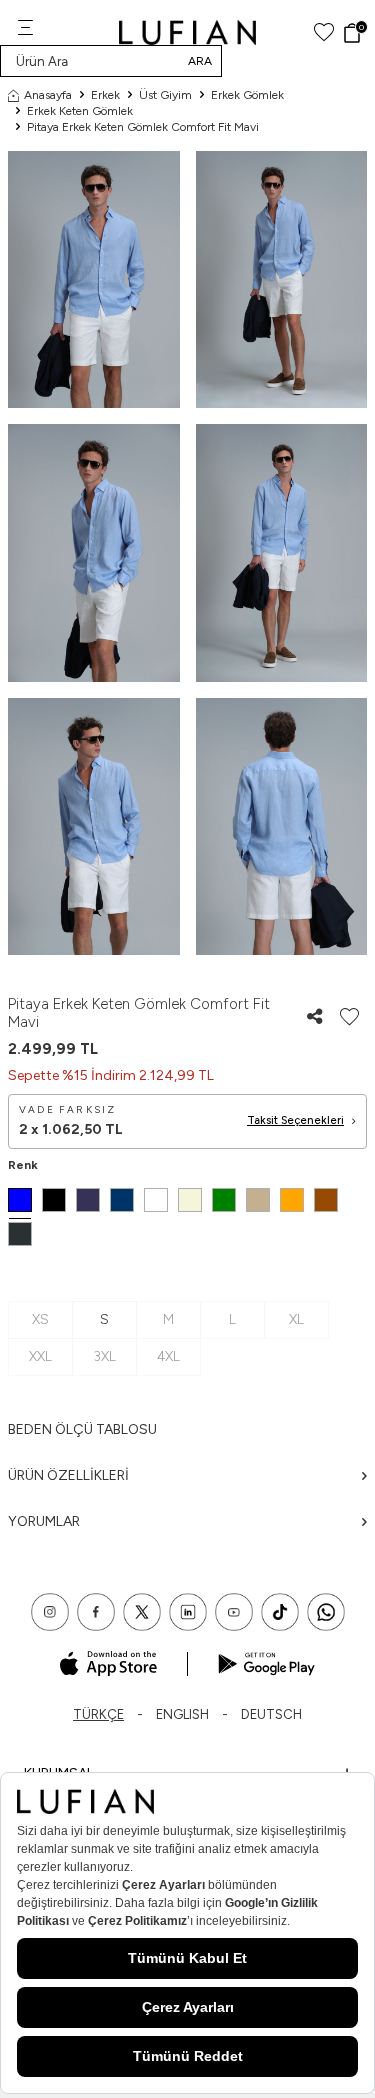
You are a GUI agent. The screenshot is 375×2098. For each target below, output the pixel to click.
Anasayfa (48, 95)
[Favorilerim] (324, 32)
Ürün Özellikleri (68, 1475)
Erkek (105, 95)
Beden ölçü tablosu (82, 1429)
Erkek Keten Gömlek (80, 111)
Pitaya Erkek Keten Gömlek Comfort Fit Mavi (143, 127)
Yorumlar (44, 1521)
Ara (200, 61)
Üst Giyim (165, 95)
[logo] (187, 32)
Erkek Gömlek (247, 95)
